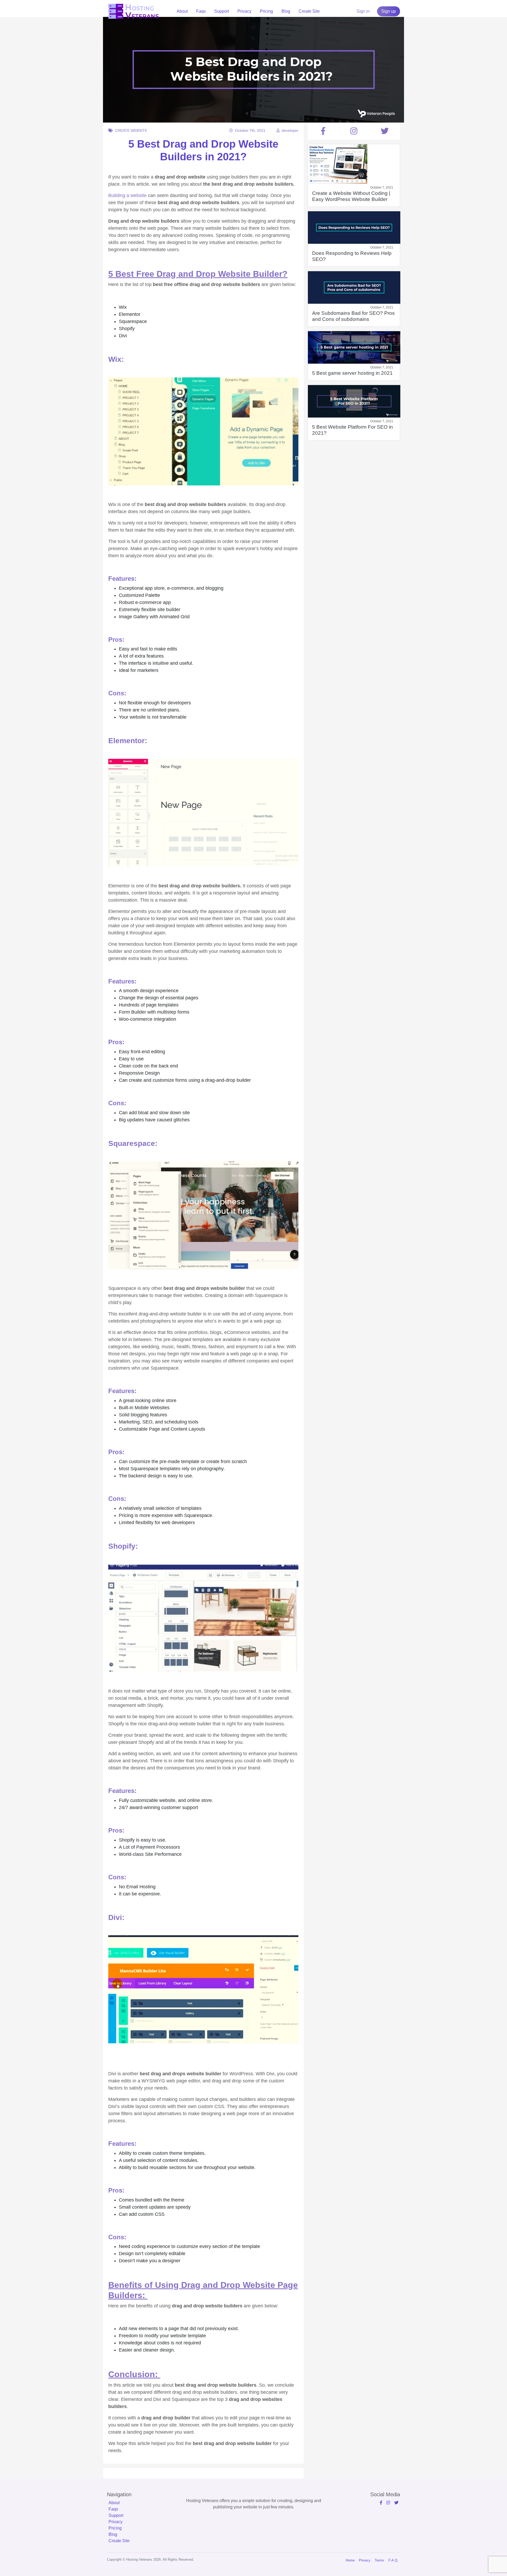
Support (222, 11)
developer (290, 130)
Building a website (127, 195)
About (182, 11)
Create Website (131, 130)
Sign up (389, 11)
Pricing (266, 11)
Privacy (244, 11)
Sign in (363, 11)
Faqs (201, 11)
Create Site (309, 11)
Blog (286, 11)
